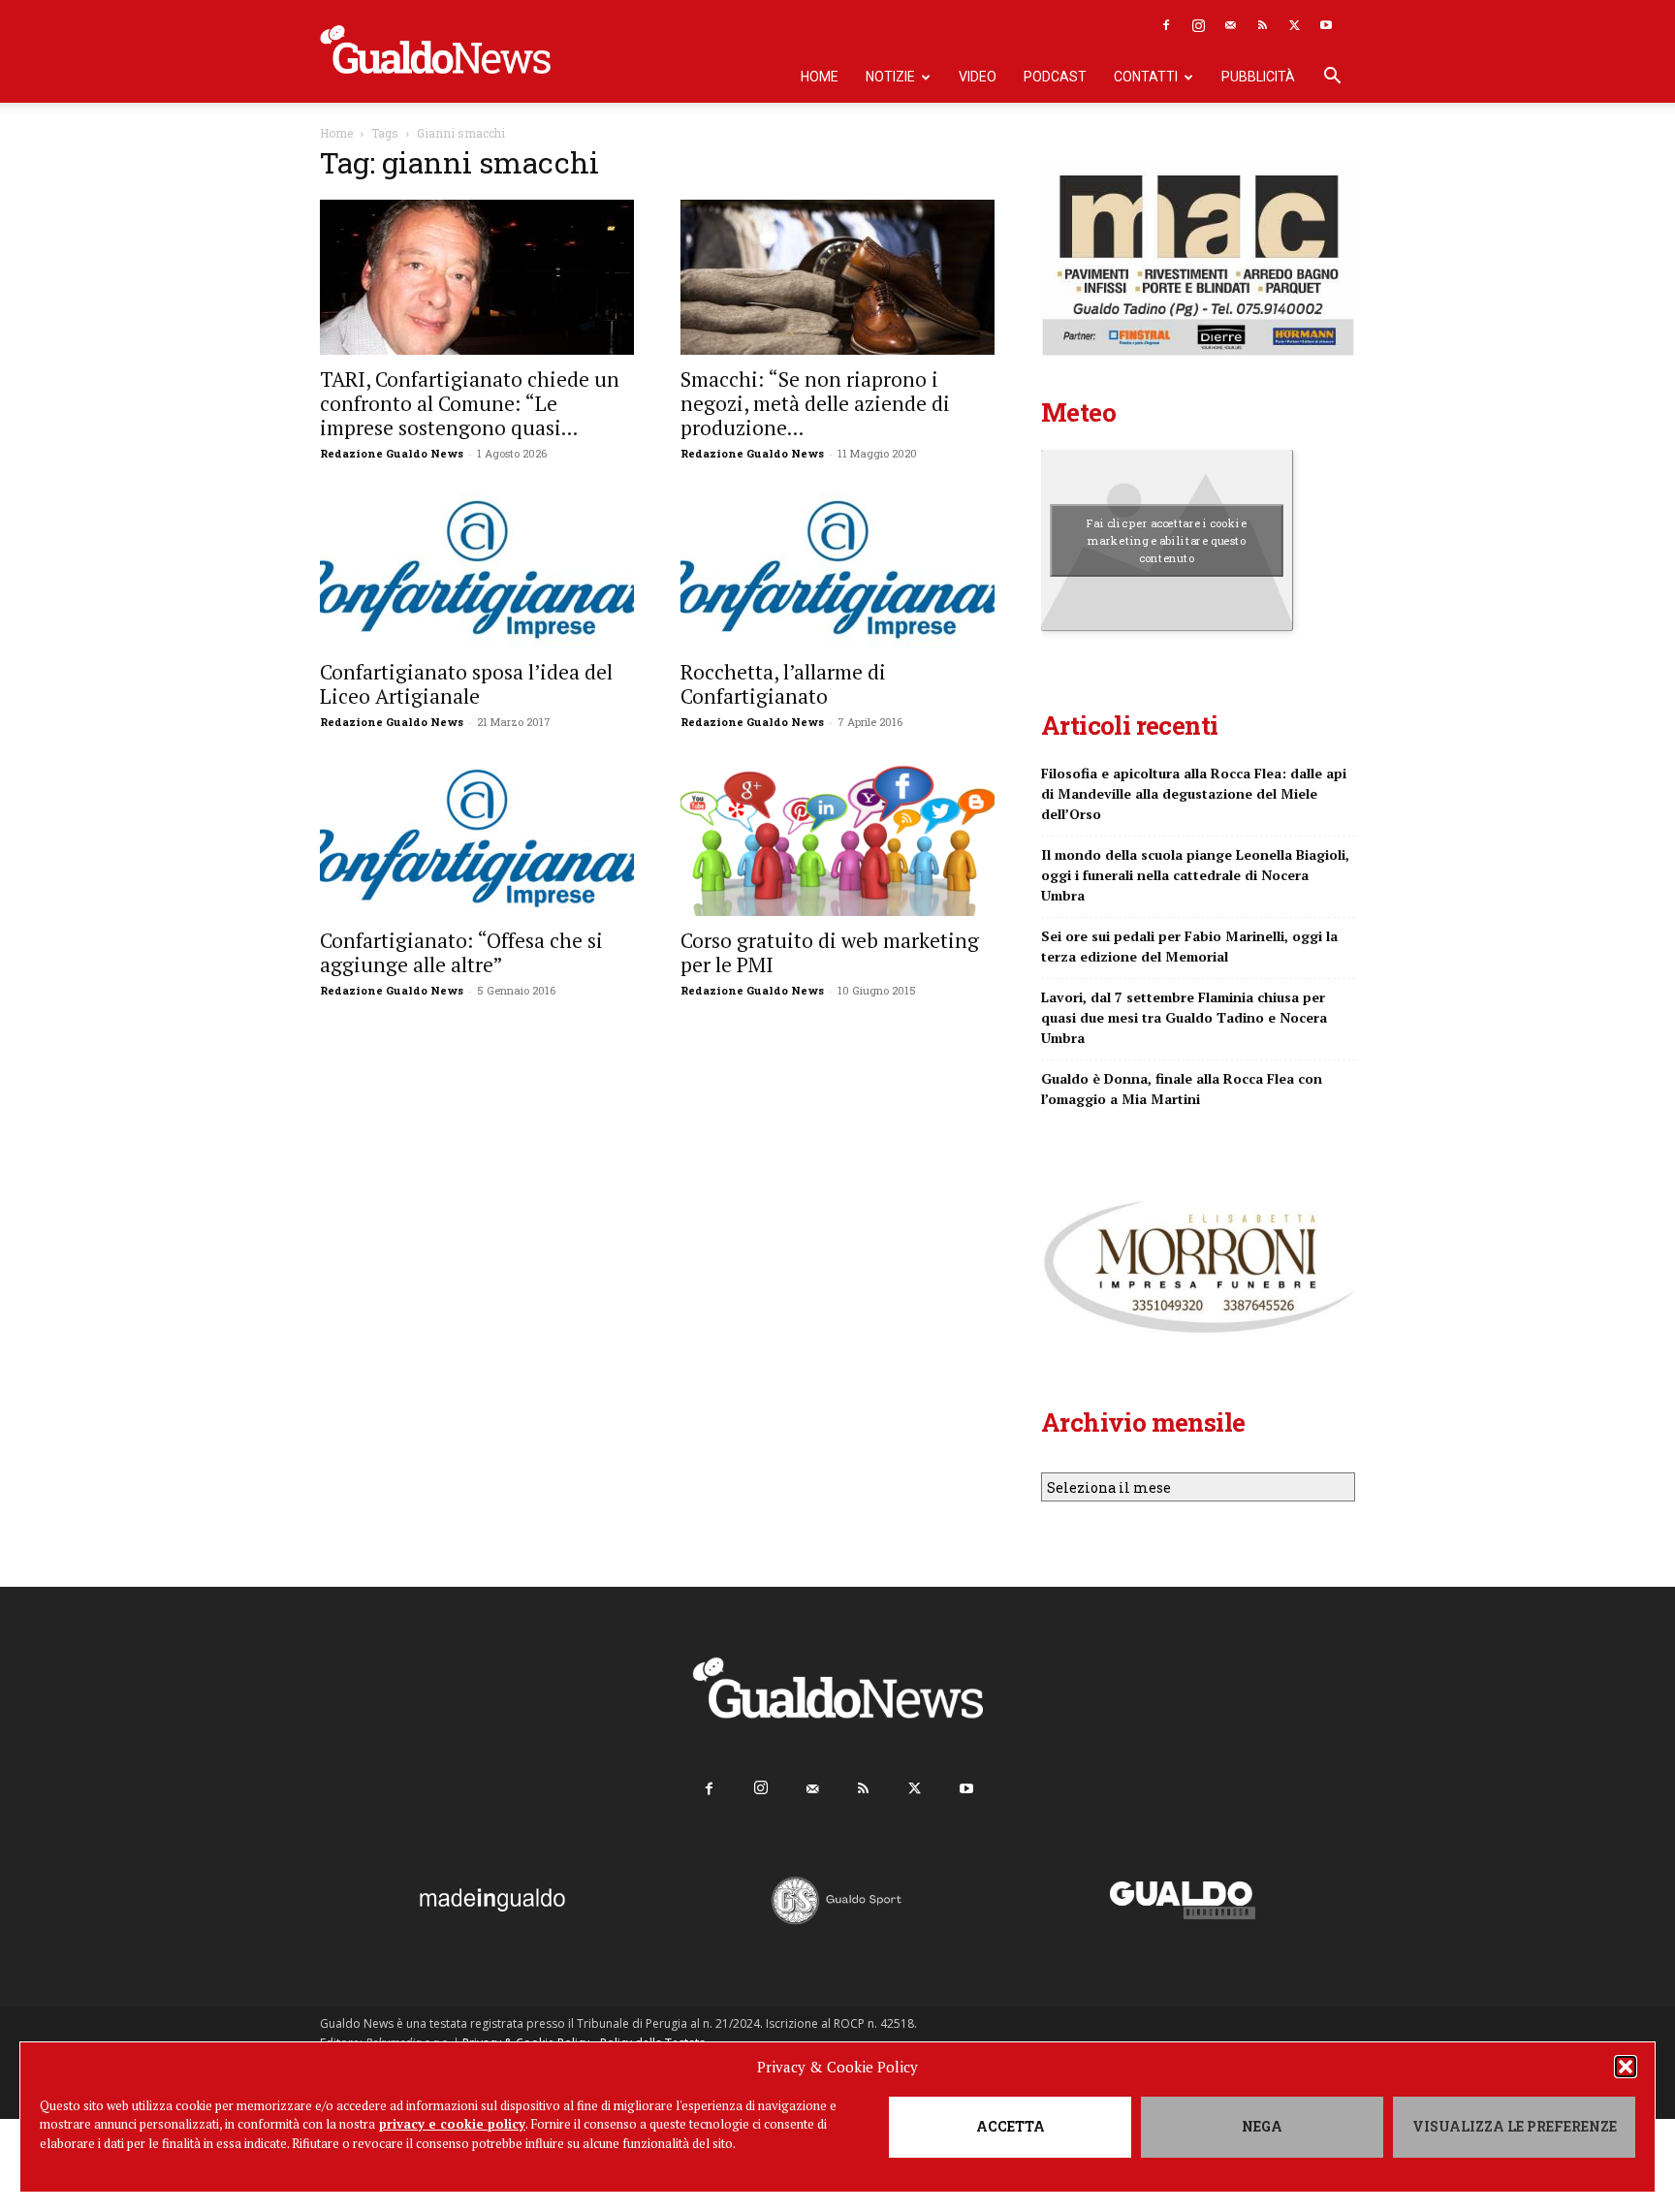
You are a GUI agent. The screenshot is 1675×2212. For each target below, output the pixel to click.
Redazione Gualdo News (392, 453)
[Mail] (1230, 25)
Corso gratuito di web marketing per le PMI (830, 952)
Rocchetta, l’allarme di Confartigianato (783, 684)
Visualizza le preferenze (1515, 2126)
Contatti (1146, 77)
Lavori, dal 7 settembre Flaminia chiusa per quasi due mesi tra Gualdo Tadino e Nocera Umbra (1184, 1017)
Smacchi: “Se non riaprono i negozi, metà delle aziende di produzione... (815, 403)
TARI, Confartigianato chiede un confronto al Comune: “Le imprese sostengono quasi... (470, 403)
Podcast (1055, 77)
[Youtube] (1326, 25)
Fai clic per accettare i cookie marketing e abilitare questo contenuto (1167, 540)
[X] (1294, 25)
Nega (1262, 2126)
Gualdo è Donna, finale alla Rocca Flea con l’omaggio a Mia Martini (1182, 1089)
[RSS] (1262, 25)
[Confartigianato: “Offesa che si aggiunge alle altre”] (477, 838)
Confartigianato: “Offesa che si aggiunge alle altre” (461, 952)
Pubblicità (1258, 77)
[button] (1626, 2067)
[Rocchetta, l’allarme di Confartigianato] (837, 570)
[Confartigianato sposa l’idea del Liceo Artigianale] (477, 570)
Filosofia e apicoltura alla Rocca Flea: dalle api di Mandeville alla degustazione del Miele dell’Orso (1194, 793)
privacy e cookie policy (452, 2124)
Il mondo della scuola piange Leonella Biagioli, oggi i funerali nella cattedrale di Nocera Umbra (1195, 875)
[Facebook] (1166, 25)
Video (978, 77)
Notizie (890, 77)
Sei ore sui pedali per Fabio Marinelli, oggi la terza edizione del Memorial (1189, 946)
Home (820, 77)
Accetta (1011, 2126)
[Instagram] (1198, 25)
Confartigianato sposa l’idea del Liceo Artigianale (466, 684)
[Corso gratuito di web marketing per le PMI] (837, 838)
